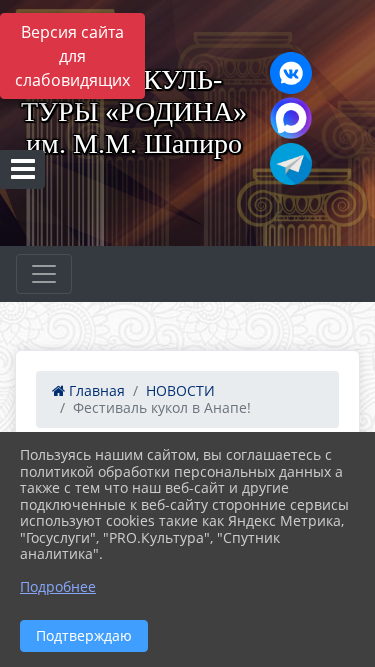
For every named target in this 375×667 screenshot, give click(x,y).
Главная (95, 390)
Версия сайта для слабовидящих (72, 56)
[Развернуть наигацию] (44, 274)
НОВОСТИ (180, 390)
